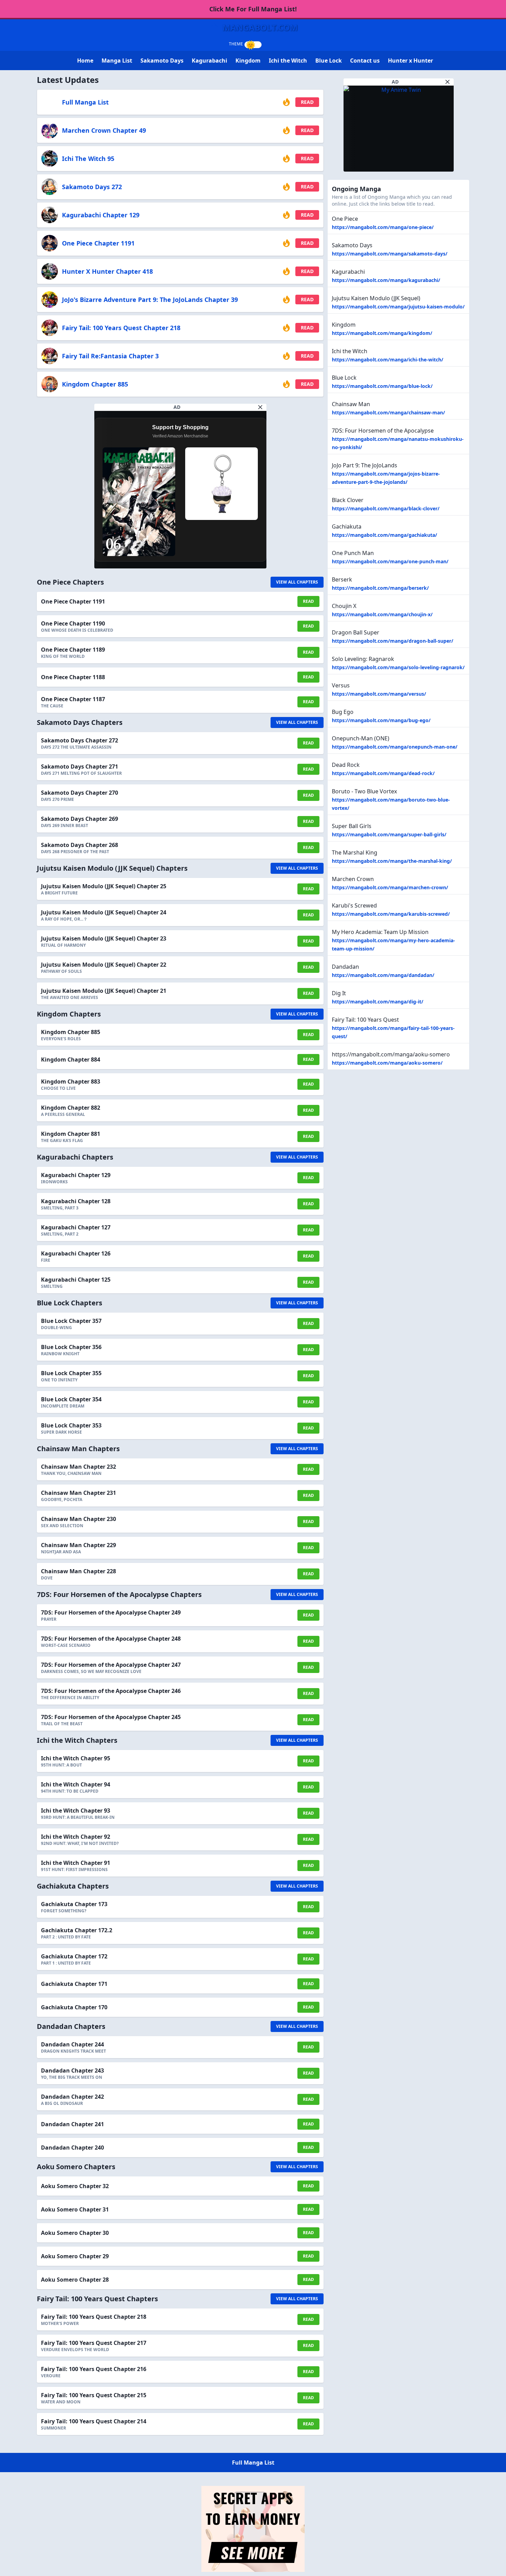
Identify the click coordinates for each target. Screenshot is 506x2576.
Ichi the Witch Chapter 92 (76, 1837)
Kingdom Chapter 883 (71, 1082)
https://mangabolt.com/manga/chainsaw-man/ (388, 412)
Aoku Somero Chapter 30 (75, 2233)
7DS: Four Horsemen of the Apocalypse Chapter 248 (111, 1639)
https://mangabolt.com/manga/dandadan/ (383, 975)
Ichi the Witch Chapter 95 (76, 1758)
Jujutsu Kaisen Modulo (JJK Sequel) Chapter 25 (104, 886)
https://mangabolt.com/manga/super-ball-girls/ (389, 834)
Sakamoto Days (162, 61)
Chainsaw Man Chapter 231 (78, 1493)
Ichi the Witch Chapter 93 (76, 1811)
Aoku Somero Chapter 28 (75, 2280)
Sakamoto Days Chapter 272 (80, 740)
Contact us (365, 61)
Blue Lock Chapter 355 (71, 1373)
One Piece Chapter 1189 (73, 650)
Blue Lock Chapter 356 (71, 1347)
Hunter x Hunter (410, 61)
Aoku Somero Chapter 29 (75, 2256)
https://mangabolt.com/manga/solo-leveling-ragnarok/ (398, 667)
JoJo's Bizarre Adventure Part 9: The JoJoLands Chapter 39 (150, 300)
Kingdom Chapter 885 (95, 384)
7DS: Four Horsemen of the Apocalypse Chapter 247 (111, 1665)
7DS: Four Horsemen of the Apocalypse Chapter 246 (111, 1691)
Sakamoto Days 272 (92, 187)
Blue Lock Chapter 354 (71, 1399)
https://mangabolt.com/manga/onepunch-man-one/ (395, 747)
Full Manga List (85, 102)
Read (307, 102)
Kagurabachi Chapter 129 (101, 215)
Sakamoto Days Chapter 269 (80, 819)
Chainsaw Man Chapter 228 (78, 1571)
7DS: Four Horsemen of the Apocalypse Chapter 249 (111, 1612)
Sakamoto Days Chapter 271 (80, 767)
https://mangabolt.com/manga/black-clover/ (386, 508)
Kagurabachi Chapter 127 (76, 1227)
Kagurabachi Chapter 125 (76, 1280)
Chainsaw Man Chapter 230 (78, 1519)
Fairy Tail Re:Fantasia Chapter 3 (110, 356)
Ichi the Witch (288, 61)
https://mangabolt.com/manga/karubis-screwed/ (391, 914)
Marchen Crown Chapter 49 (104, 130)
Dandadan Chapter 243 (72, 2070)
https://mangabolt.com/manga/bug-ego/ (381, 720)
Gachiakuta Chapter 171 (74, 1984)
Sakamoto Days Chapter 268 (80, 845)
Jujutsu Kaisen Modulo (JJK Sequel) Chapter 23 (104, 938)
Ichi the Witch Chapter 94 (76, 1784)
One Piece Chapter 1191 (98, 243)
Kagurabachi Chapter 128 (76, 1201)
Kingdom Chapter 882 (71, 1108)
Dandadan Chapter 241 (72, 2124)
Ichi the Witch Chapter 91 (76, 1863)
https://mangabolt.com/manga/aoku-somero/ (387, 1063)
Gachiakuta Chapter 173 (74, 1904)
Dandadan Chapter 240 (72, 2148)
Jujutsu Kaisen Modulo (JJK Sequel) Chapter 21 (104, 991)
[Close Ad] (260, 407)
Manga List (117, 61)
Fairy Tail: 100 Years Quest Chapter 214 (94, 2421)
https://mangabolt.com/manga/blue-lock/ (382, 386)
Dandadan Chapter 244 (72, 2044)
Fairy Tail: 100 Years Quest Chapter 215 (94, 2395)
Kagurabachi (209, 61)
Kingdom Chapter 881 (71, 1134)
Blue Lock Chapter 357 (71, 1321)
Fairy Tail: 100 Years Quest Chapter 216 (94, 2369)
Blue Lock (329, 61)
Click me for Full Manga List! (253, 9)
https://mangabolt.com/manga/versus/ (379, 694)
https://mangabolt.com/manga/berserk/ (380, 588)
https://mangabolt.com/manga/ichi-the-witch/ (388, 360)
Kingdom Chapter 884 (71, 1059)
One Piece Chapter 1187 (73, 699)
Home (85, 61)
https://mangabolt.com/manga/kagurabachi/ (386, 280)
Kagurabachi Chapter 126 (76, 1253)
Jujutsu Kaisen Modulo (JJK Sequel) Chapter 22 (104, 965)
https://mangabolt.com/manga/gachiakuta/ (384, 535)
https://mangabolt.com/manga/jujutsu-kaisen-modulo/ (398, 307)
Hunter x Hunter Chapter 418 (107, 271)
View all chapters (297, 582)
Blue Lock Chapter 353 (71, 1425)
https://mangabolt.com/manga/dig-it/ (378, 1002)
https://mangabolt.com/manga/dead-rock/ (383, 773)
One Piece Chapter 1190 (73, 623)
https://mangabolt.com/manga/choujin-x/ (382, 614)
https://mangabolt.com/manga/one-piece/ (383, 227)
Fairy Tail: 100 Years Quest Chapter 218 (121, 328)
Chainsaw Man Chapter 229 (78, 1545)
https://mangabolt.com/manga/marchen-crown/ (390, 887)
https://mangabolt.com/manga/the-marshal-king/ (392, 861)
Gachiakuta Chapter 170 (74, 2007)
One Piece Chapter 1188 (73, 677)
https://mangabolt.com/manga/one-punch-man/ (390, 561)
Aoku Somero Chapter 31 (75, 2209)
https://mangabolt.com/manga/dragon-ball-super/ (393, 641)
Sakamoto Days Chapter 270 (80, 793)
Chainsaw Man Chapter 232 (78, 1467)
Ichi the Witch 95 (88, 159)
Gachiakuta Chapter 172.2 (77, 1930)
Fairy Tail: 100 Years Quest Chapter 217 (94, 2343)
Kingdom (248, 61)
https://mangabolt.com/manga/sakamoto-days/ (390, 254)
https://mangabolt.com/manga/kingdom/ (382, 333)
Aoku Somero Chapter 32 (75, 2186)
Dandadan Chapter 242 (72, 2097)
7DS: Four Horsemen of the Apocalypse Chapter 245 (111, 1717)
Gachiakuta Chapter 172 (74, 1956)
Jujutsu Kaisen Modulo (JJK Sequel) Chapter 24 (104, 912)
